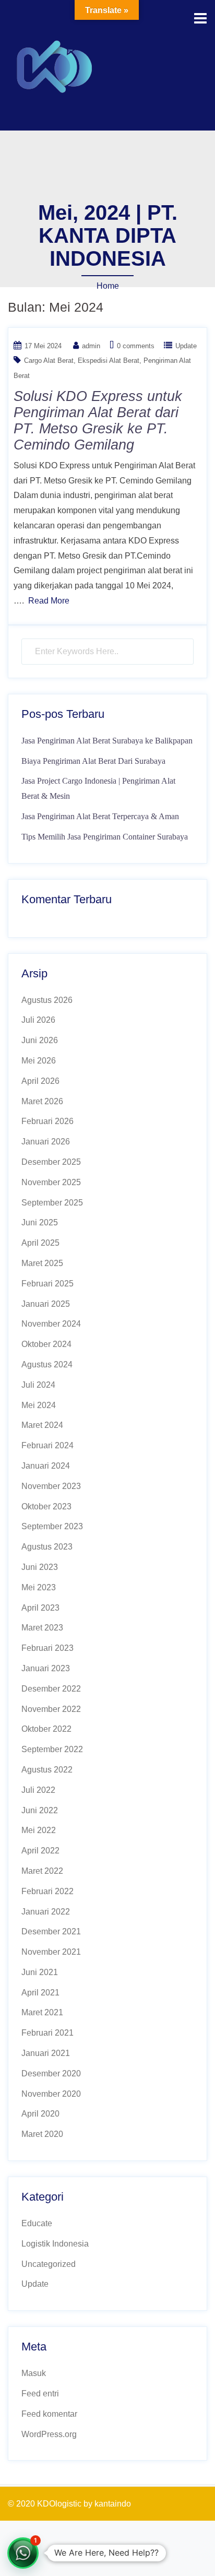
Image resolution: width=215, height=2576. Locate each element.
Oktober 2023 (46, 1506)
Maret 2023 (42, 1628)
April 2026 (40, 1081)
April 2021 (40, 1993)
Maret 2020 (42, 2134)
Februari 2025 (47, 1284)
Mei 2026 (39, 1061)
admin (91, 346)
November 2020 (51, 2094)
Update (186, 346)
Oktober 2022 (46, 1729)
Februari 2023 (47, 1648)
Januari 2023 (46, 1668)
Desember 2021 (51, 1931)
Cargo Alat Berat (49, 361)
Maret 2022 (42, 1871)
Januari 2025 (46, 1304)
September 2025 (52, 1203)
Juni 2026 (40, 1040)
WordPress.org (49, 2434)
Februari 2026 (47, 1121)
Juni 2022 (40, 1810)
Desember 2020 (51, 2073)
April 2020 (40, 2114)
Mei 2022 (39, 1830)
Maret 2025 (42, 1263)
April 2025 (40, 1243)
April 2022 (40, 1851)
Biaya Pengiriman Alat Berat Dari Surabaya (93, 761)
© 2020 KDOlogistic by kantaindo (69, 2504)
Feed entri (40, 2394)
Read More (49, 601)
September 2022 (52, 1749)
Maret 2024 (42, 1425)
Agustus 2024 (47, 1364)
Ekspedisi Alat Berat (109, 361)
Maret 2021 (42, 2012)
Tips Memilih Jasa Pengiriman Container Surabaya (105, 837)
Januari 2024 (46, 1466)
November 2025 (51, 1182)
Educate (37, 2223)
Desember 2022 (51, 1689)
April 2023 (40, 1608)
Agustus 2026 (47, 1000)
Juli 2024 (38, 1385)
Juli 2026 (38, 1020)
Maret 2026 (42, 1101)
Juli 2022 (38, 1790)
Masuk (34, 2373)
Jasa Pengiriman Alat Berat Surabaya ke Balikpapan (107, 741)
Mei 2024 (39, 1405)
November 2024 (51, 1324)
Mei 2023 (39, 1587)
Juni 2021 (40, 1972)
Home (108, 286)
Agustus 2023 (47, 1547)
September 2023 (52, 1526)
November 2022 (51, 1709)
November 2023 (51, 1486)
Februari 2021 (47, 2033)
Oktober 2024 (46, 1344)
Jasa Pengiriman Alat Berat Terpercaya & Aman (100, 816)
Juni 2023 (40, 1567)
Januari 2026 (46, 1142)
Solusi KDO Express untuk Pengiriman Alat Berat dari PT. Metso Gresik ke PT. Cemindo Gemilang (98, 421)
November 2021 (51, 1952)
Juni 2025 (40, 1222)
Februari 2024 (47, 1445)
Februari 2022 (47, 1891)
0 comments (136, 346)
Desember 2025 (51, 1162)
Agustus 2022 (47, 1770)
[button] (23, 2553)
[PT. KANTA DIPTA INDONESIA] (55, 64)
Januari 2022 (46, 1912)
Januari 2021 (46, 2053)
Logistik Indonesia (55, 2244)
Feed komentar (49, 2414)
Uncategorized (49, 2264)
